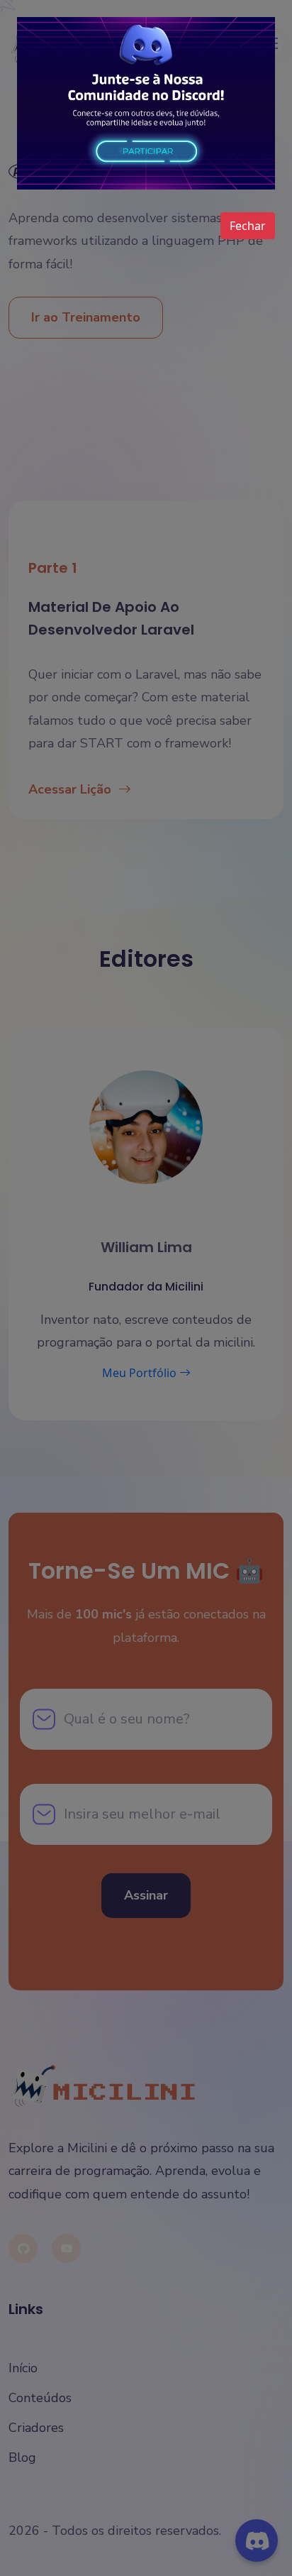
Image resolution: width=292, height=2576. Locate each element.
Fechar (248, 226)
